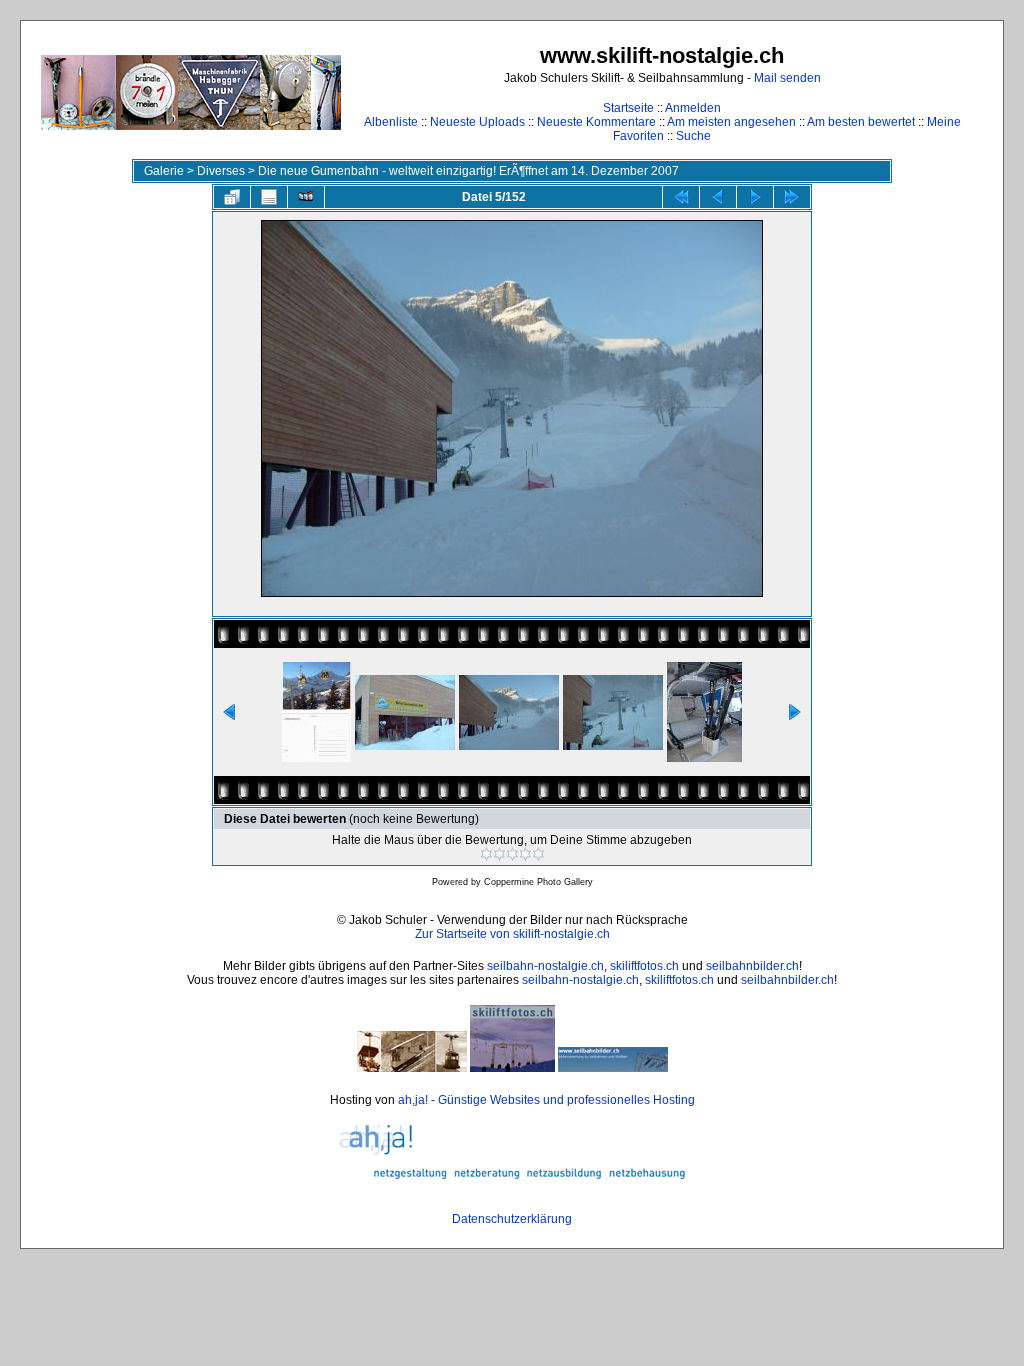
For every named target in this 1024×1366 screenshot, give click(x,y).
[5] (538, 854)
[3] (512, 854)
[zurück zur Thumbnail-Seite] (232, 197)
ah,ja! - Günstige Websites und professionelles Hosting (546, 1100)
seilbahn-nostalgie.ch (545, 966)
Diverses (221, 171)
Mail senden (787, 78)
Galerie (164, 171)
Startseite (628, 108)
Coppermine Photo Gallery (538, 882)
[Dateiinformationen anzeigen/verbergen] (269, 197)
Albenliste (391, 122)
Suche (693, 136)
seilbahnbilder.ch (752, 966)
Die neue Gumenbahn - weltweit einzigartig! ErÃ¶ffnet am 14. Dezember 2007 (468, 171)
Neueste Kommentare (596, 122)
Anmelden (693, 108)
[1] (486, 854)
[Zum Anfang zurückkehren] (681, 197)
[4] (525, 854)
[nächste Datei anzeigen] (755, 197)
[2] (499, 854)
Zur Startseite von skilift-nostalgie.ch (512, 934)
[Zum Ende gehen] (792, 197)
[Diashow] (306, 197)
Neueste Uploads (477, 122)
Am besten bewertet (861, 122)
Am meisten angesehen (731, 122)
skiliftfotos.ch (644, 966)
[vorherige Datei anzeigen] (718, 197)
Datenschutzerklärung (512, 1219)
